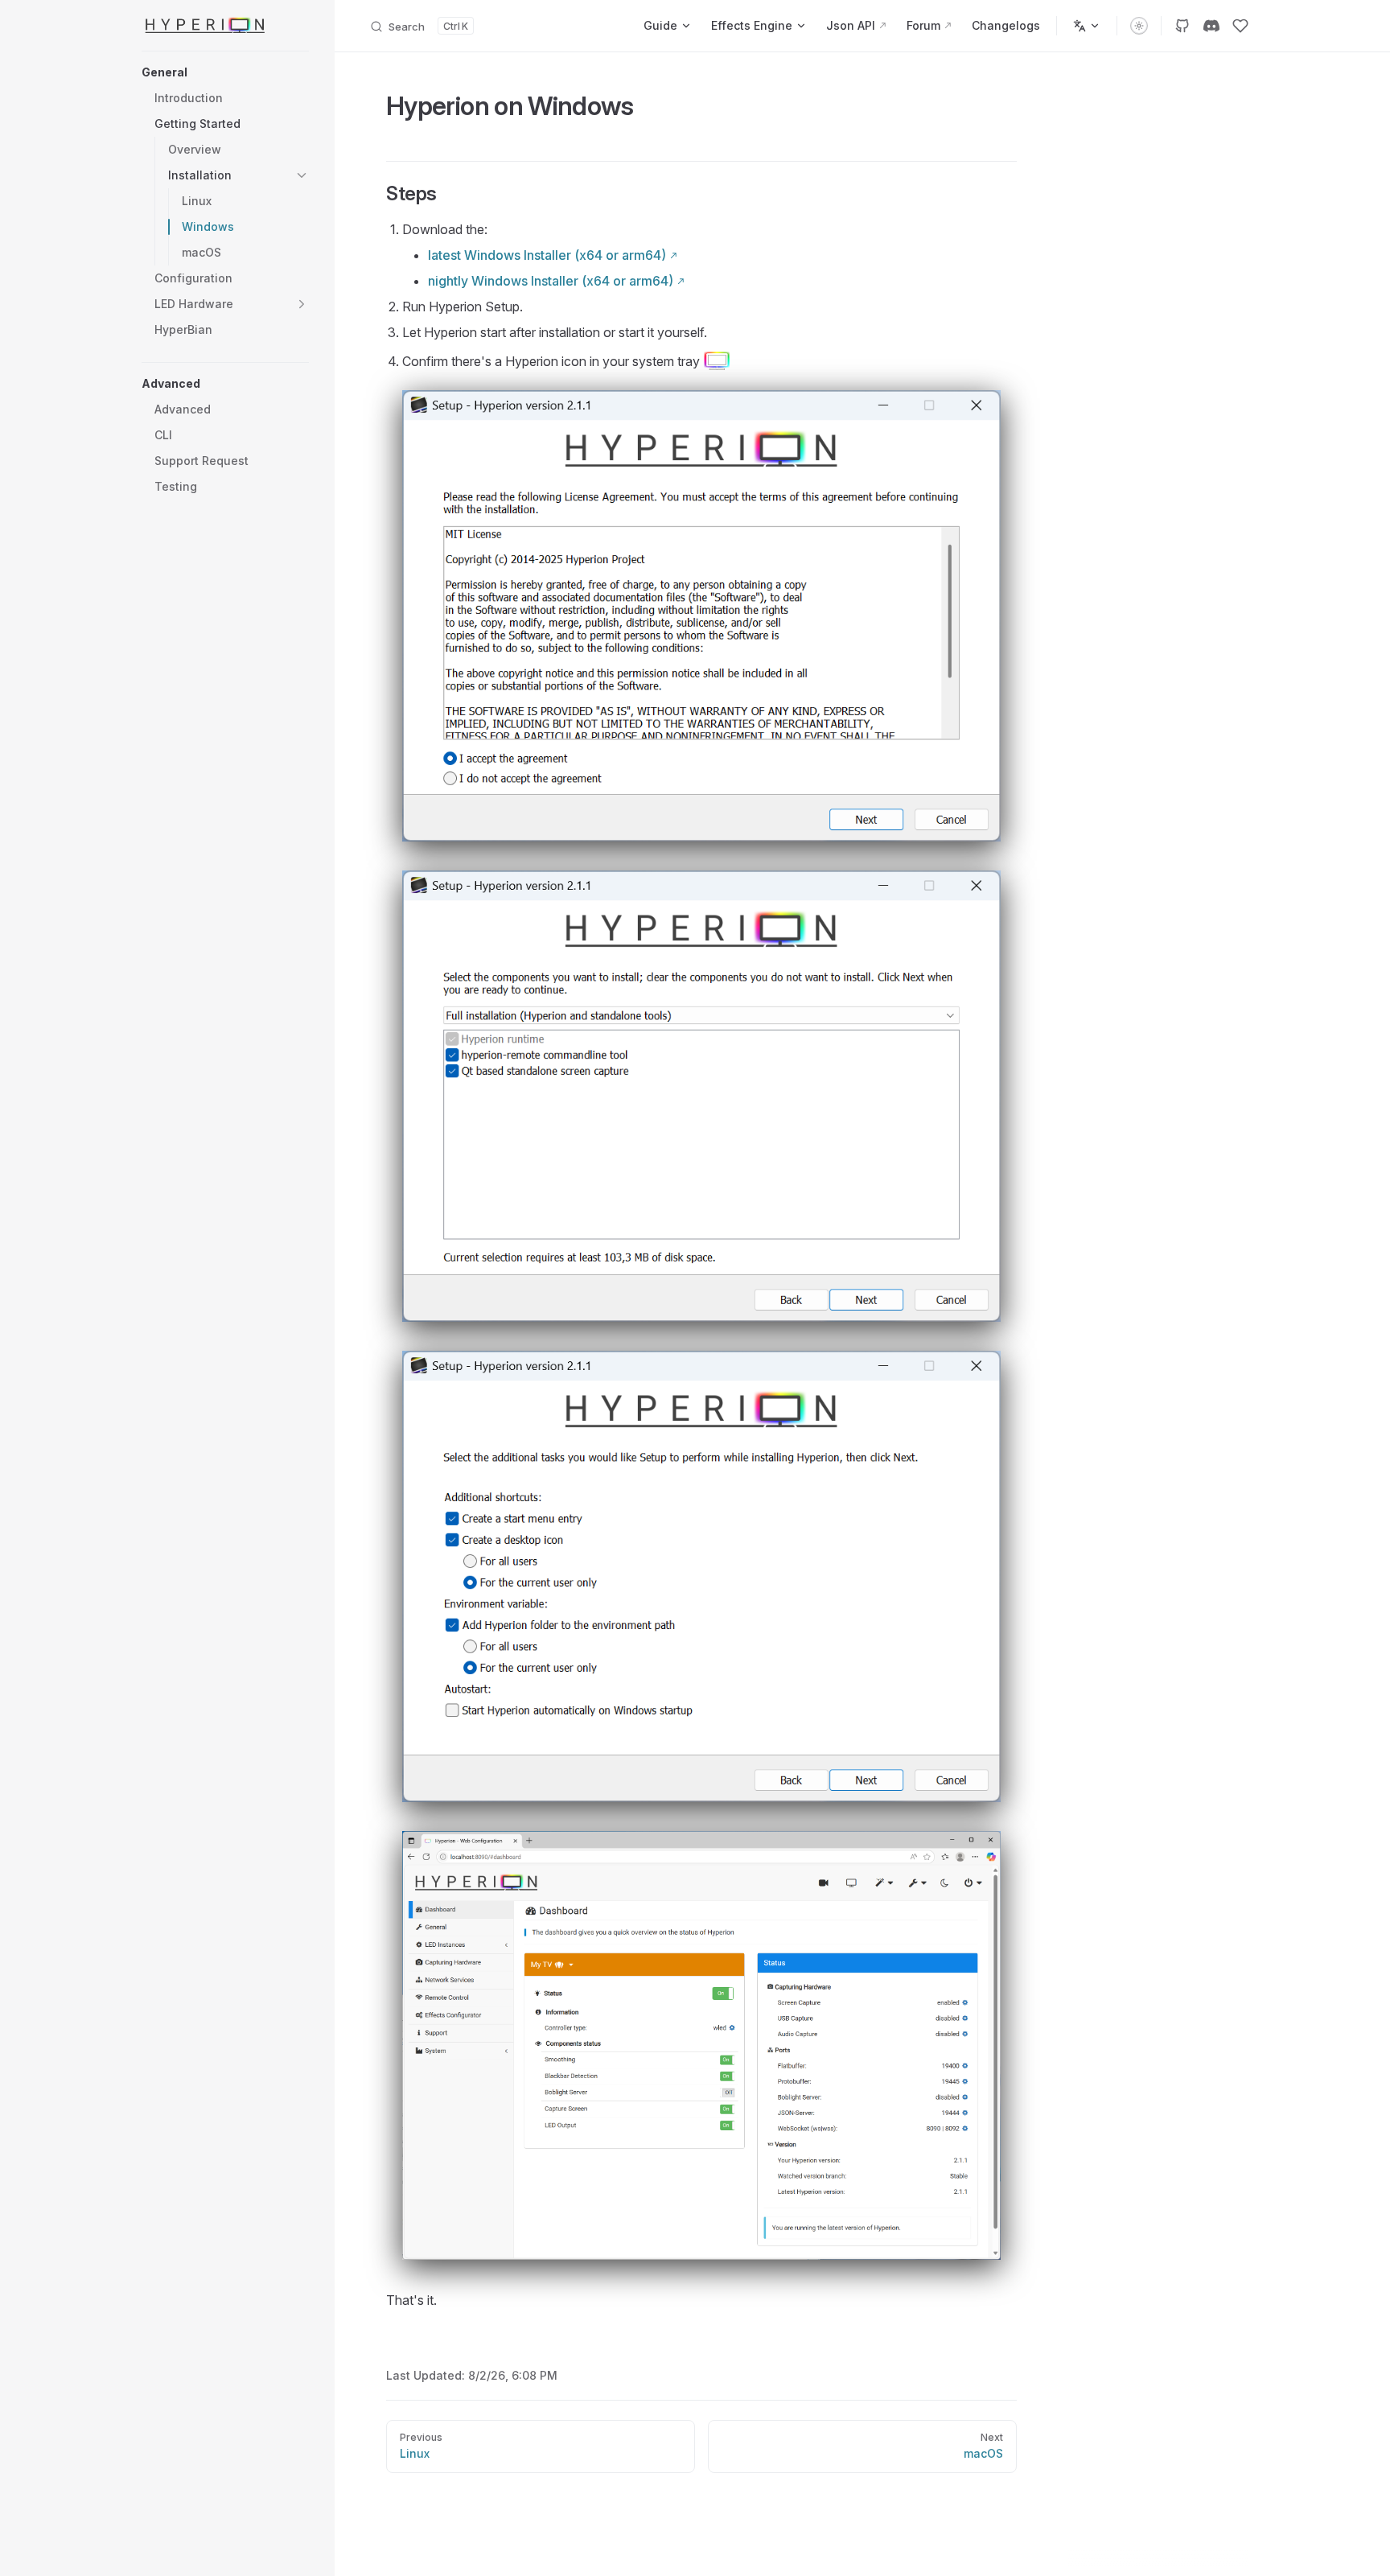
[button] (225, 72)
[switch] (1139, 26)
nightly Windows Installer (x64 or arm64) (551, 281)
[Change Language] (1087, 26)
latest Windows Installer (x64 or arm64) (547, 255)
